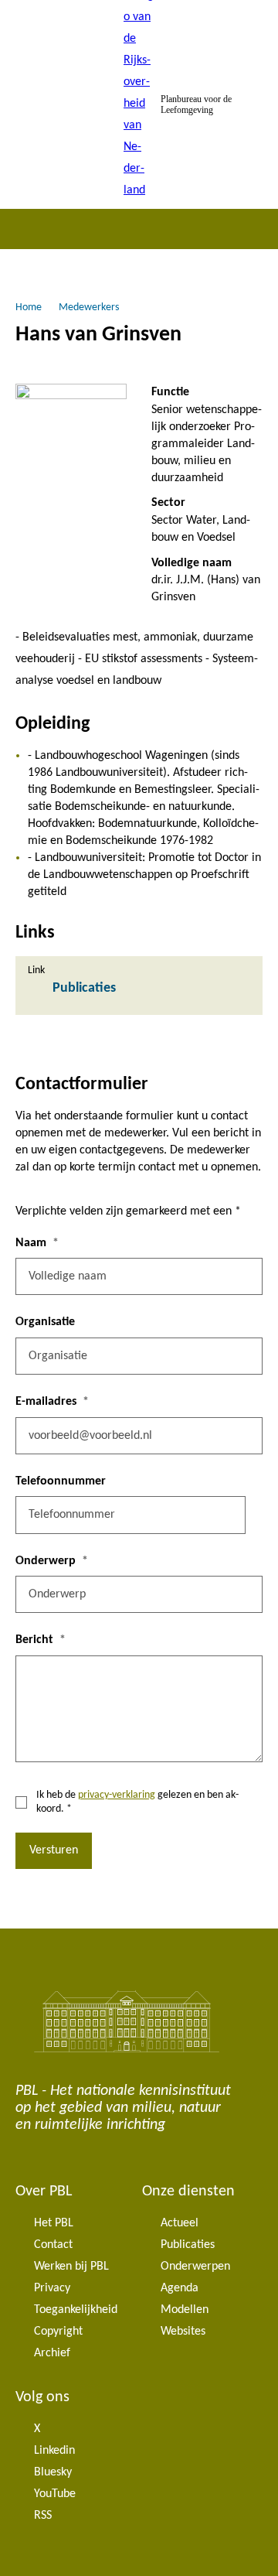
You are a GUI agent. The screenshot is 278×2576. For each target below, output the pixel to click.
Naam (31, 1243)
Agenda (180, 2288)
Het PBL (54, 2223)
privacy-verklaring (117, 1795)
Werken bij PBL (71, 2267)
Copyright (58, 2332)
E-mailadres (46, 1402)
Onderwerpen (195, 2267)
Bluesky (53, 2472)
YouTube (55, 2494)
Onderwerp (46, 1561)
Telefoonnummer (61, 1481)
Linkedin (54, 2451)
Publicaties (188, 2245)
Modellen (185, 2310)
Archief (52, 2353)
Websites (183, 2332)
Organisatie (45, 1322)
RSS (43, 2516)
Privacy (52, 2288)
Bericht (34, 1640)
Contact (53, 2245)
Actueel (180, 2223)
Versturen (54, 1850)
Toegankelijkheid (76, 2310)
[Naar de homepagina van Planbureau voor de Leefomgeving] (139, 104)
